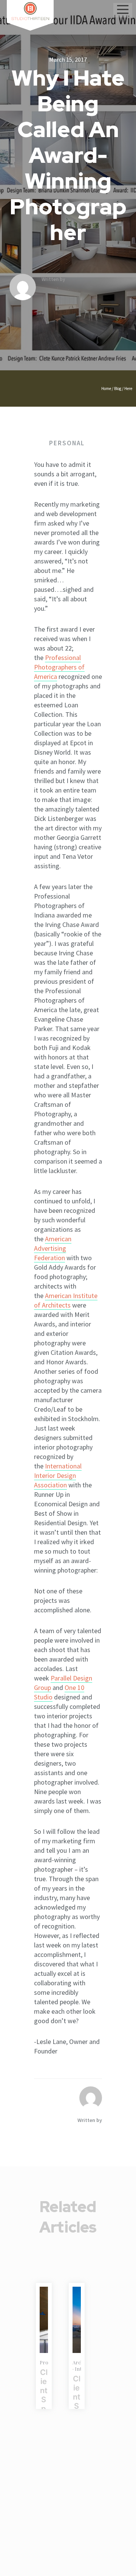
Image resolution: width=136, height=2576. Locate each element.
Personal (67, 443)
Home (106, 389)
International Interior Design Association (58, 1475)
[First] (77, 2320)
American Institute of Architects (66, 1300)
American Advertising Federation (53, 1248)
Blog (118, 389)
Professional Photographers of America (59, 667)
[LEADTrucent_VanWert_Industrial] (44, 2320)
